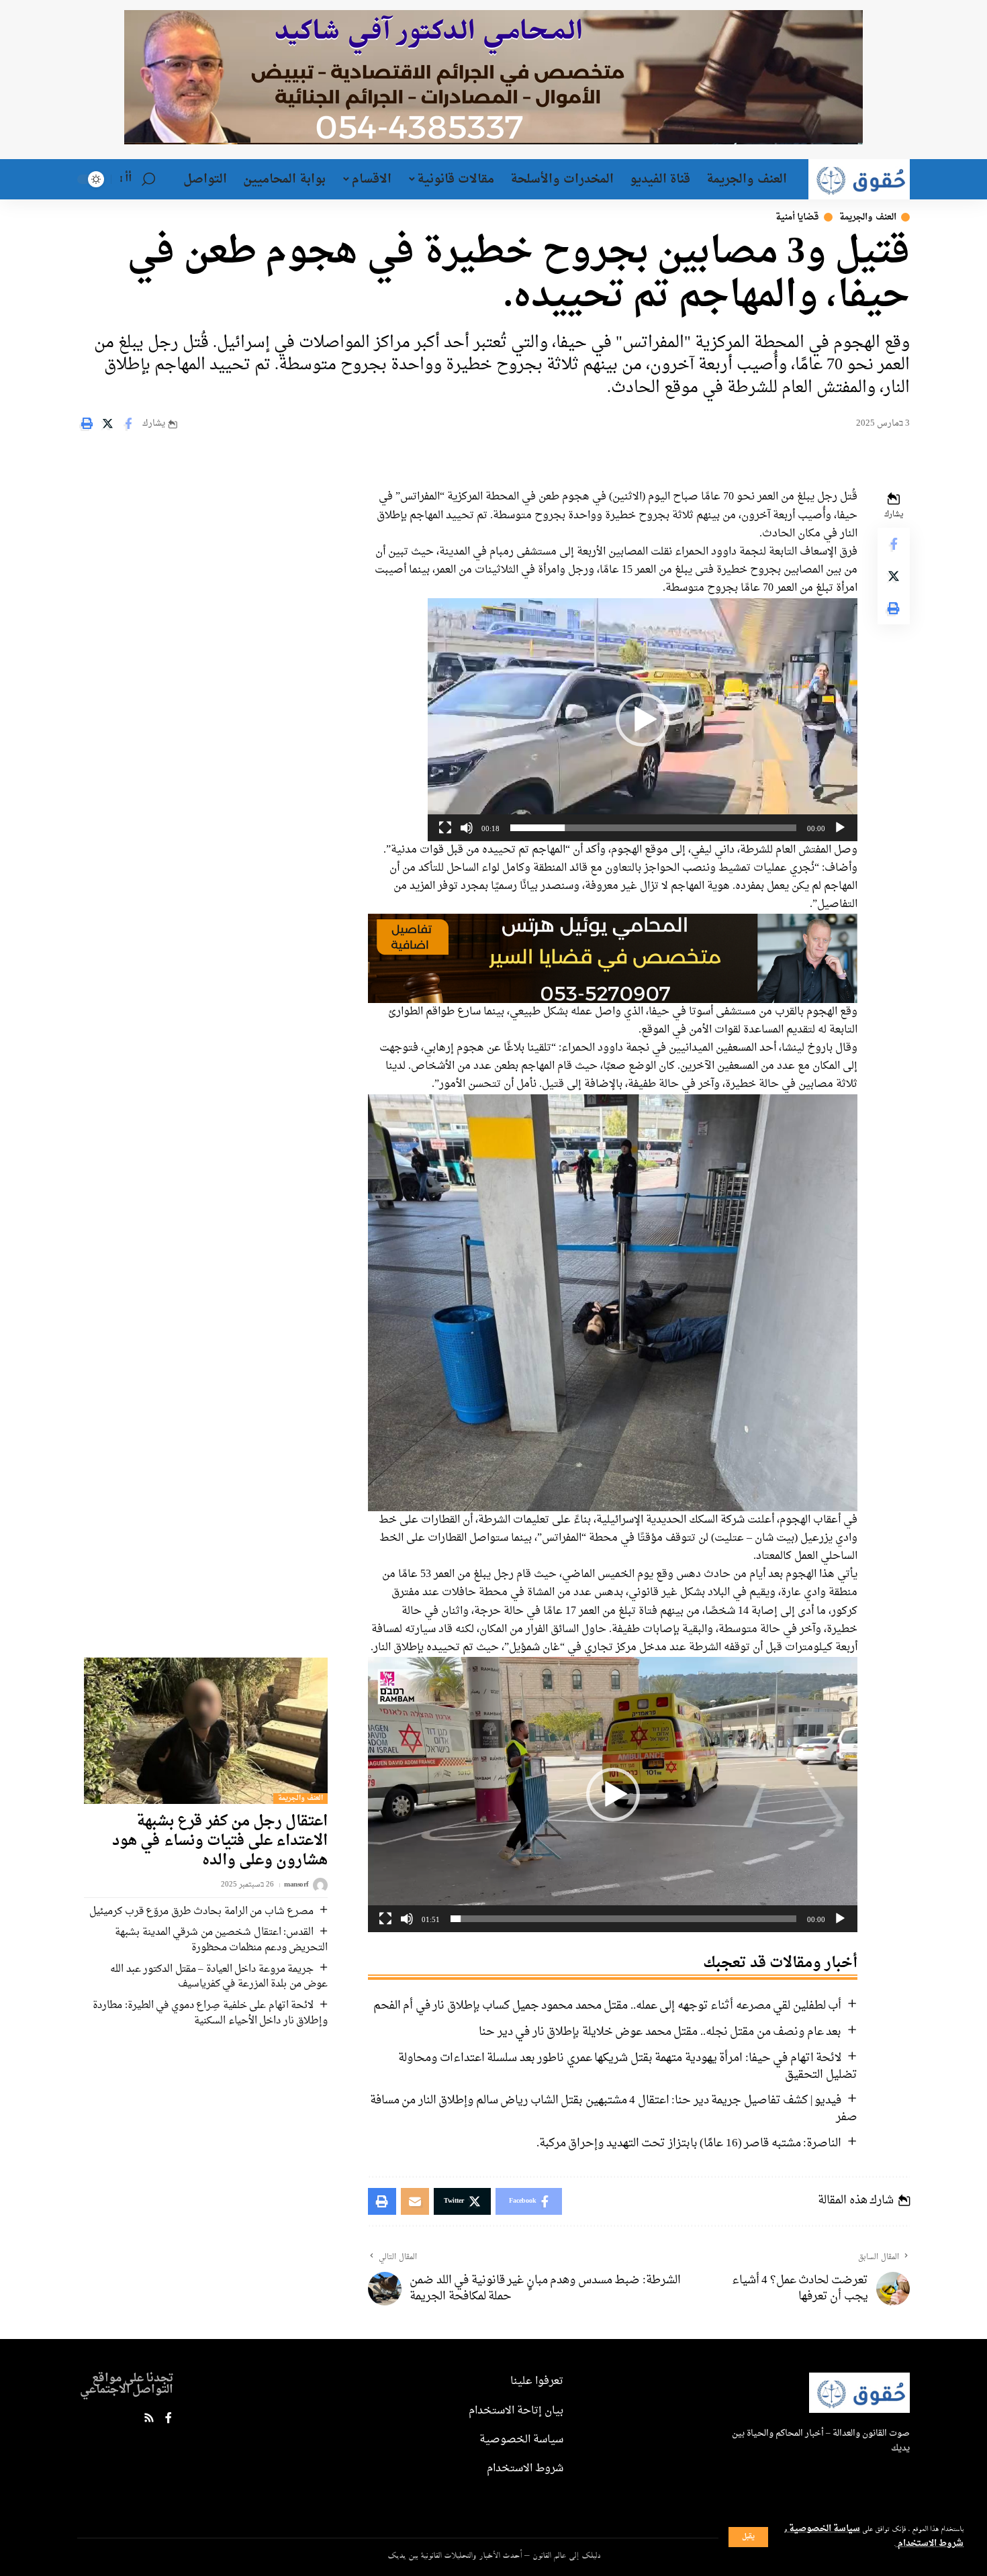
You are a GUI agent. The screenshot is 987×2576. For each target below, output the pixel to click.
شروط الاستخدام (930, 2544)
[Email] (415, 2201)
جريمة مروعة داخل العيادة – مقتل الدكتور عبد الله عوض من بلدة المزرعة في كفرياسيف (219, 1977)
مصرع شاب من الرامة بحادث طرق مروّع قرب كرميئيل (201, 1912)
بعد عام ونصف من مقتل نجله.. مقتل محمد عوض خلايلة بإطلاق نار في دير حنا (660, 2032)
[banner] (613, 960)
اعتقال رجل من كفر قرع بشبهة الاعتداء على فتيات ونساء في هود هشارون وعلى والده (220, 1841)
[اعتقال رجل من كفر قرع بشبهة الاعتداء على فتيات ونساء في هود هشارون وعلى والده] (206, 1731)
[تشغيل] (840, 828)
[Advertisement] (197, 545)
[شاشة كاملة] (445, 828)
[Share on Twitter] (107, 424)
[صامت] (467, 828)
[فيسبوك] (169, 2419)
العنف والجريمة (868, 217)
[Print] (87, 424)
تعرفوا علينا (537, 2381)
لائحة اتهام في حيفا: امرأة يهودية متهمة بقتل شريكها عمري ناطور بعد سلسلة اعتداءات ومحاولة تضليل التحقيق (628, 2066)
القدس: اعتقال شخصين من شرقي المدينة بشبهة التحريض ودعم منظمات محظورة (221, 1940)
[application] (643, 720)
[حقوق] (859, 179)
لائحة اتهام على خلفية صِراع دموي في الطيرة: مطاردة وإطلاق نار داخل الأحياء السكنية (210, 2013)
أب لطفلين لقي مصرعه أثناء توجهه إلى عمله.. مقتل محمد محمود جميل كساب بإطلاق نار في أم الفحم (608, 2006)
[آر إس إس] (149, 2419)
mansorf (296, 1886)
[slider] (653, 828)
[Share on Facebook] (128, 424)
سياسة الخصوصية (824, 2529)
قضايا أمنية (798, 217)
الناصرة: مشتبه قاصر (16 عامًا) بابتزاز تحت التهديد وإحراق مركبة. (689, 2143)
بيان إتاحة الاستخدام (516, 2411)
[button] (643, 720)
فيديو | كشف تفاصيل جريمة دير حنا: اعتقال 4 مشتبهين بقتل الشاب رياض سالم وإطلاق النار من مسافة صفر (614, 2109)
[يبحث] (148, 179)
